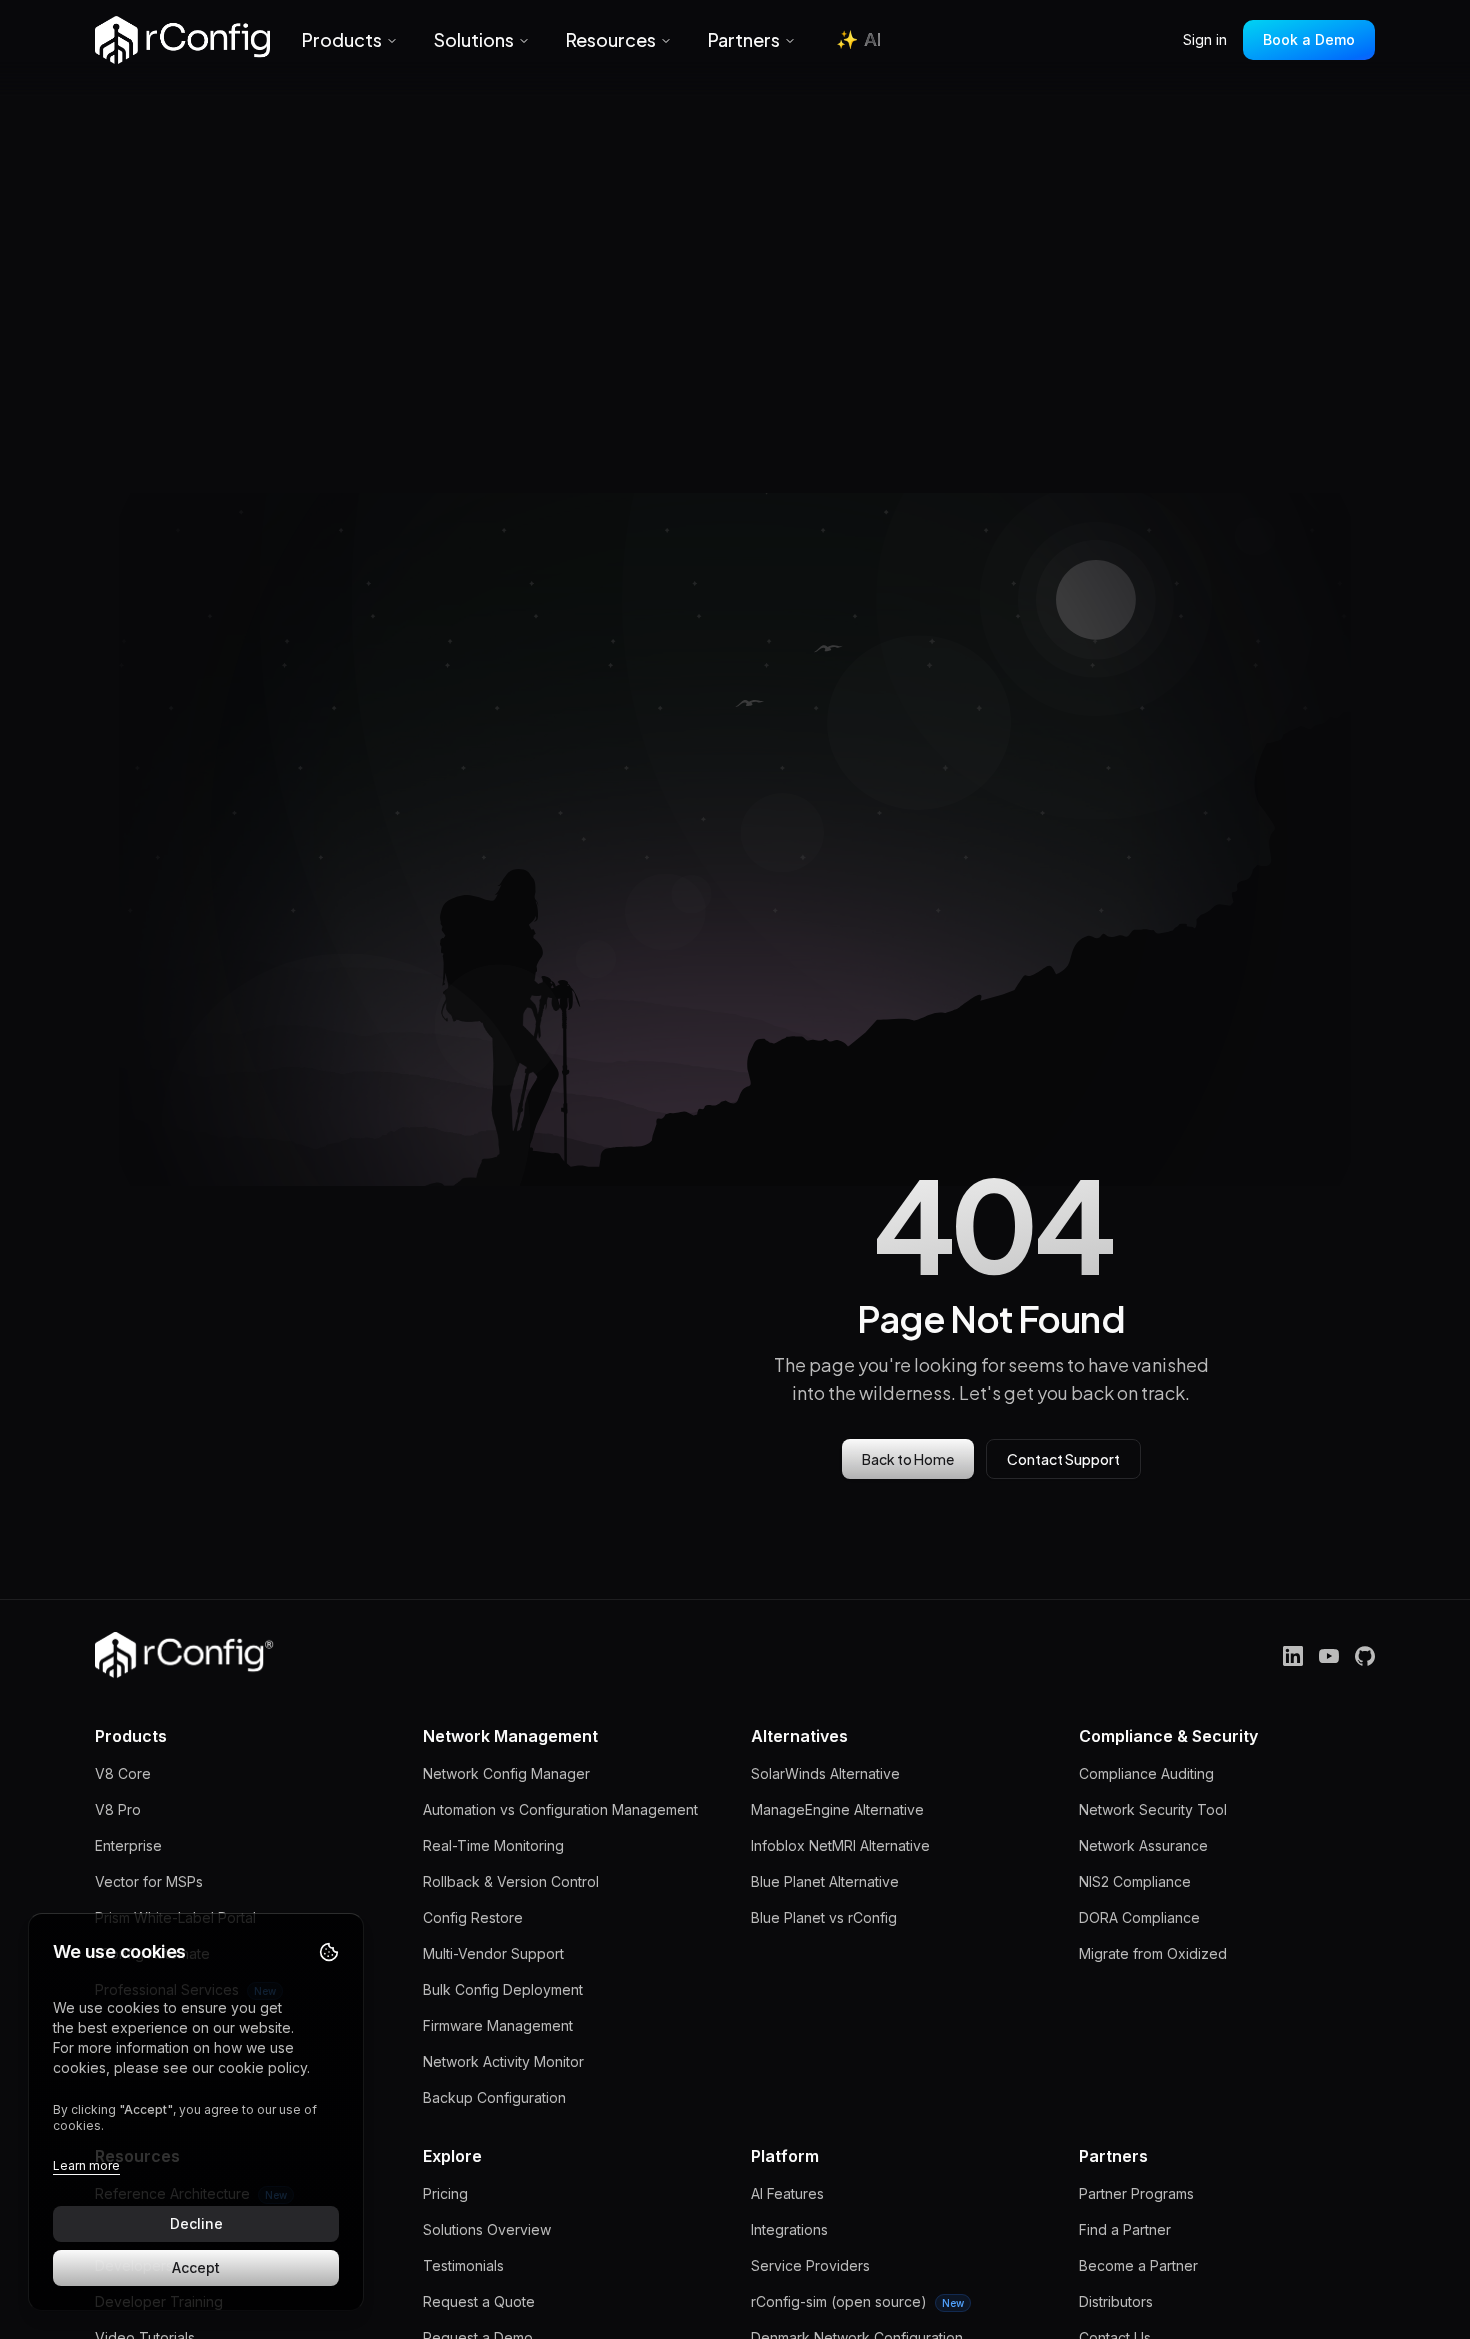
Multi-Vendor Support (493, 1953)
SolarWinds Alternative (825, 1773)
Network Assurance (1143, 1845)
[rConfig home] (182, 40)
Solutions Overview (487, 2229)
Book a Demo (1309, 39)
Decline (196, 2223)
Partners (744, 39)
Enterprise (128, 1845)
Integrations (789, 2229)
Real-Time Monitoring (493, 1845)
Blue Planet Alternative (825, 1881)
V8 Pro (118, 1809)
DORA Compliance (1139, 1917)
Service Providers (810, 2265)
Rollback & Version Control (511, 1881)
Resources (611, 39)
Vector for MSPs (149, 1881)
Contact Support (1063, 1459)
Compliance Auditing (1146, 1773)
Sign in (1205, 39)
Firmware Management (498, 2025)
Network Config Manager (506, 1773)
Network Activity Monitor (503, 2061)
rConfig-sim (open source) (857, 2301)
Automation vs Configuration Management (560, 1809)
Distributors (1116, 2301)
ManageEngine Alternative (837, 1809)
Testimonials (463, 2265)
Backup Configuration (494, 2097)
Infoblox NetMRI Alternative (840, 1845)
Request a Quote (479, 2301)
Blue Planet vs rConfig (824, 1917)
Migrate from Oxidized (1153, 1953)
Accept (196, 2267)
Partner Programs (1136, 2193)
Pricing (445, 2193)
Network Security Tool (1153, 1809)
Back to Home (908, 1459)
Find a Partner (1125, 2229)
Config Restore (473, 1917)
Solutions (474, 39)
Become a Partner (1138, 2265)
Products (342, 39)
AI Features (787, 2193)
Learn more (86, 2165)
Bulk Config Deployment (503, 1989)
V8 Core (123, 1773)
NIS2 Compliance (1135, 1881)
